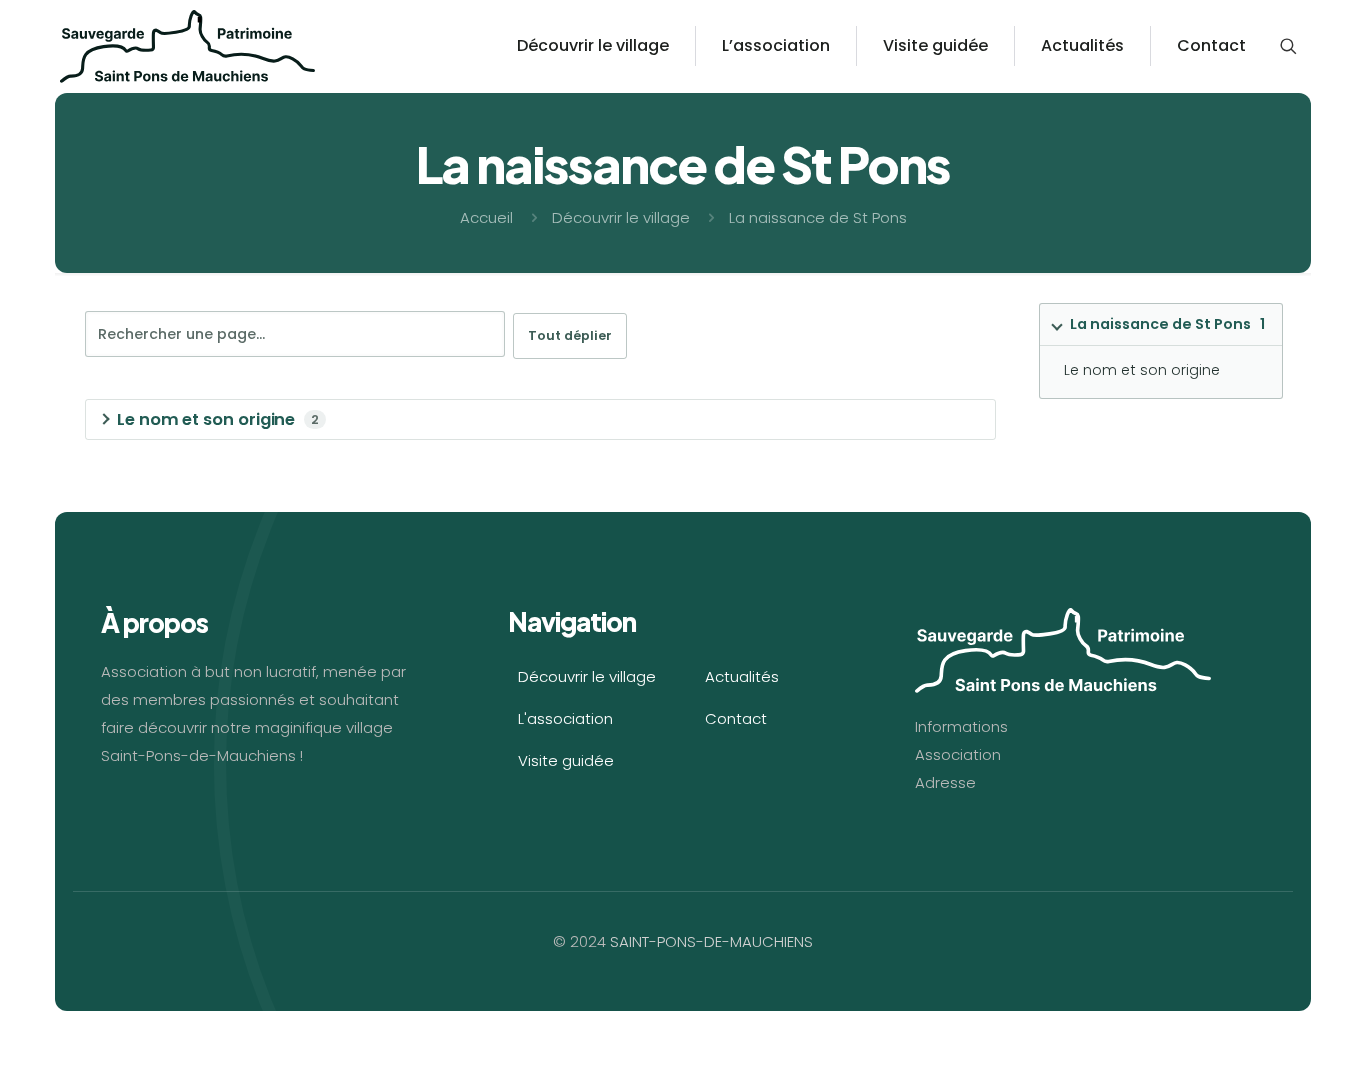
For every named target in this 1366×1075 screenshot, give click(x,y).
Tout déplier (570, 335)
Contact (736, 718)
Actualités (742, 676)
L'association (565, 718)
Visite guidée (566, 760)
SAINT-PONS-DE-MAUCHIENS (711, 941)
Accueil (486, 217)
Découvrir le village (621, 217)
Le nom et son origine (1142, 370)
